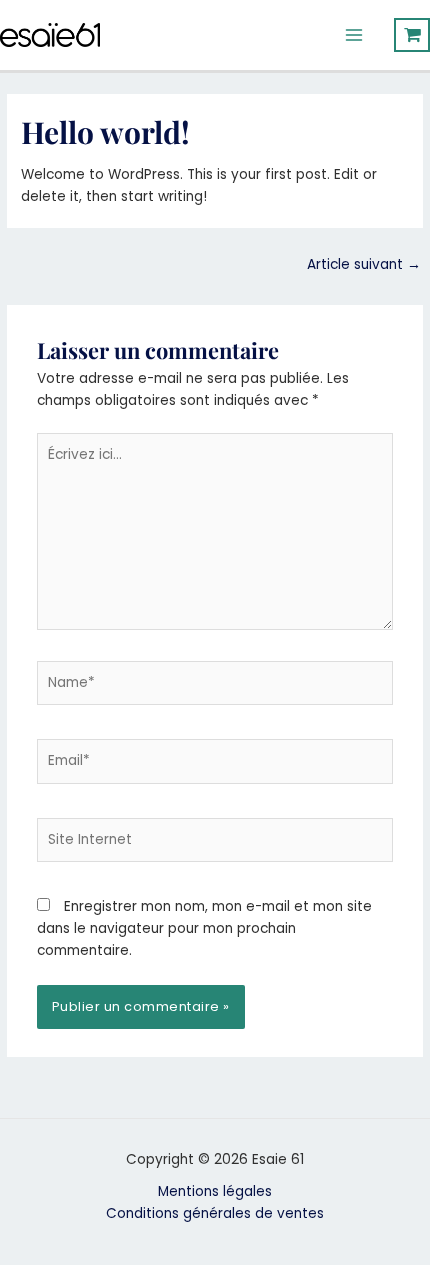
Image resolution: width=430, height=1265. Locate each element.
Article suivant (364, 264)
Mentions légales (215, 1191)
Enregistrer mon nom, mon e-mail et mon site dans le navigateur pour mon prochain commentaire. (204, 928)
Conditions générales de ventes (215, 1213)
